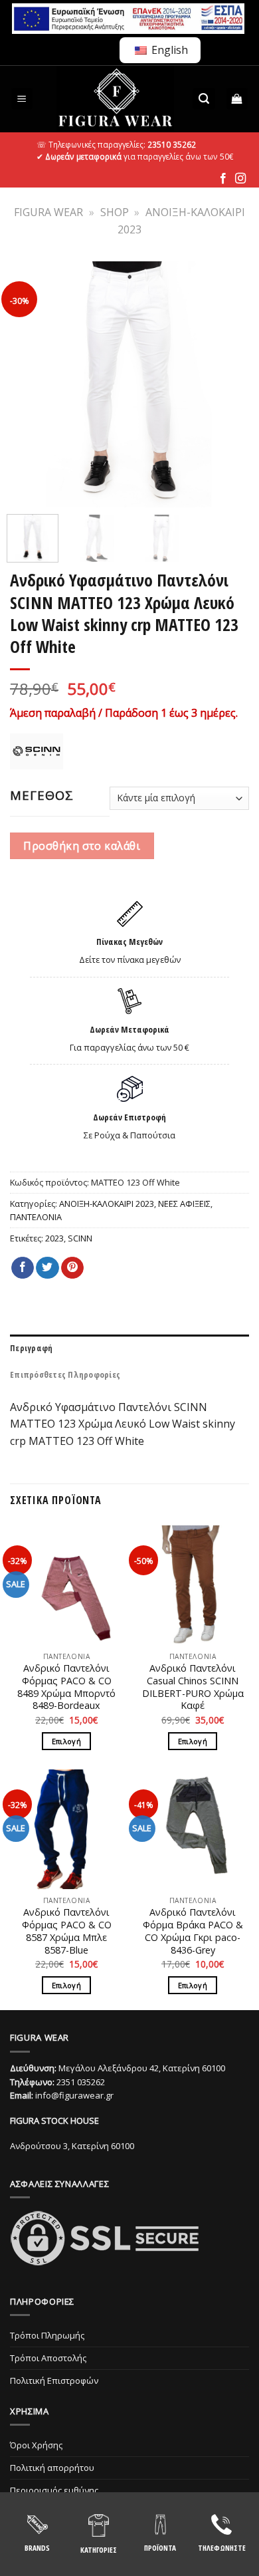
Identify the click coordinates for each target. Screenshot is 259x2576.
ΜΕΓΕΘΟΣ (42, 795)
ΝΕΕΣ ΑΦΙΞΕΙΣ (184, 1204)
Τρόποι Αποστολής (48, 2358)
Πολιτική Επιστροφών (54, 2381)
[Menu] (22, 99)
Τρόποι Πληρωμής (47, 2335)
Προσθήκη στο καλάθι (82, 846)
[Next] (230, 384)
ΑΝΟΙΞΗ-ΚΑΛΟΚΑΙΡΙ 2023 (107, 1204)
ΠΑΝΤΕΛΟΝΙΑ (36, 1217)
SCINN (80, 1238)
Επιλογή (66, 1741)
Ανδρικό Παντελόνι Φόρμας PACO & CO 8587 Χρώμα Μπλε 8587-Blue (67, 1931)
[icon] (223, 179)
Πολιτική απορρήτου (52, 2468)
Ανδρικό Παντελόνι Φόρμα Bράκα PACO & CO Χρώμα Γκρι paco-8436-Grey (193, 1931)
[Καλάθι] (237, 99)
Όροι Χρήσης (36, 2445)
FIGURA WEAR (48, 212)
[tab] (129, 1348)
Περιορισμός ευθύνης (54, 2490)
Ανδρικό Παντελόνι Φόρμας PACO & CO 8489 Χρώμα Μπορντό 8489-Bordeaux (66, 1687)
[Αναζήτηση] (204, 99)
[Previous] (29, 384)
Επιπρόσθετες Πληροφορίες (65, 1374)
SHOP (115, 212)
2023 (54, 1238)
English (168, 50)
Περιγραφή (31, 1348)
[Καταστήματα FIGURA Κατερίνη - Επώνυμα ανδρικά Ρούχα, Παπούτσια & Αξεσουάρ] (115, 99)
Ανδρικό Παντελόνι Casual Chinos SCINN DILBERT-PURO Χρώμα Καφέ (193, 1687)
